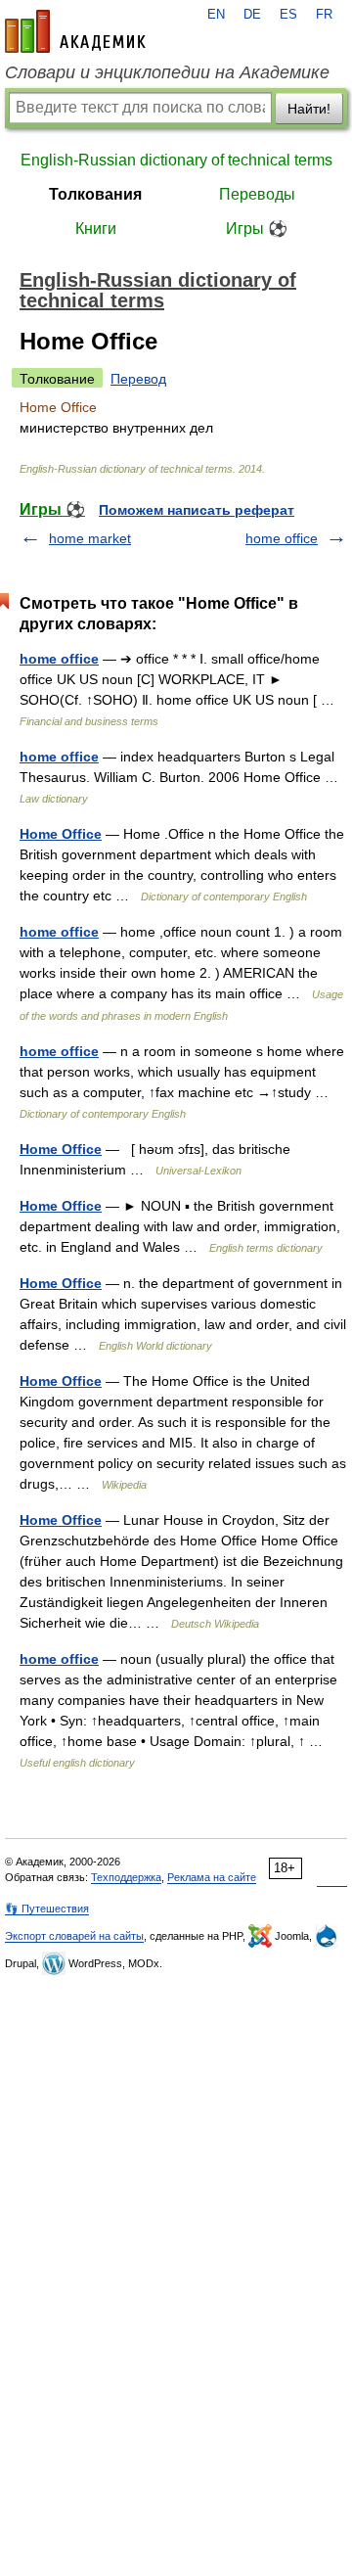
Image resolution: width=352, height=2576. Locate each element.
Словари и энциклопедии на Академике (167, 72)
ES (288, 15)
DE (252, 15)
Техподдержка (126, 1877)
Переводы (257, 194)
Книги (96, 229)
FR (324, 15)
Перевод (138, 379)
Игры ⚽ (257, 229)
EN (216, 15)
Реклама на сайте (212, 1877)
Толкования (95, 194)
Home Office (61, 834)
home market (90, 538)
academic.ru (75, 31)
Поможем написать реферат (197, 510)
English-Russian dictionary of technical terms (176, 160)
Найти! (309, 109)
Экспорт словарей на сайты (74, 1936)
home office (282, 538)
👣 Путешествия (47, 1909)
